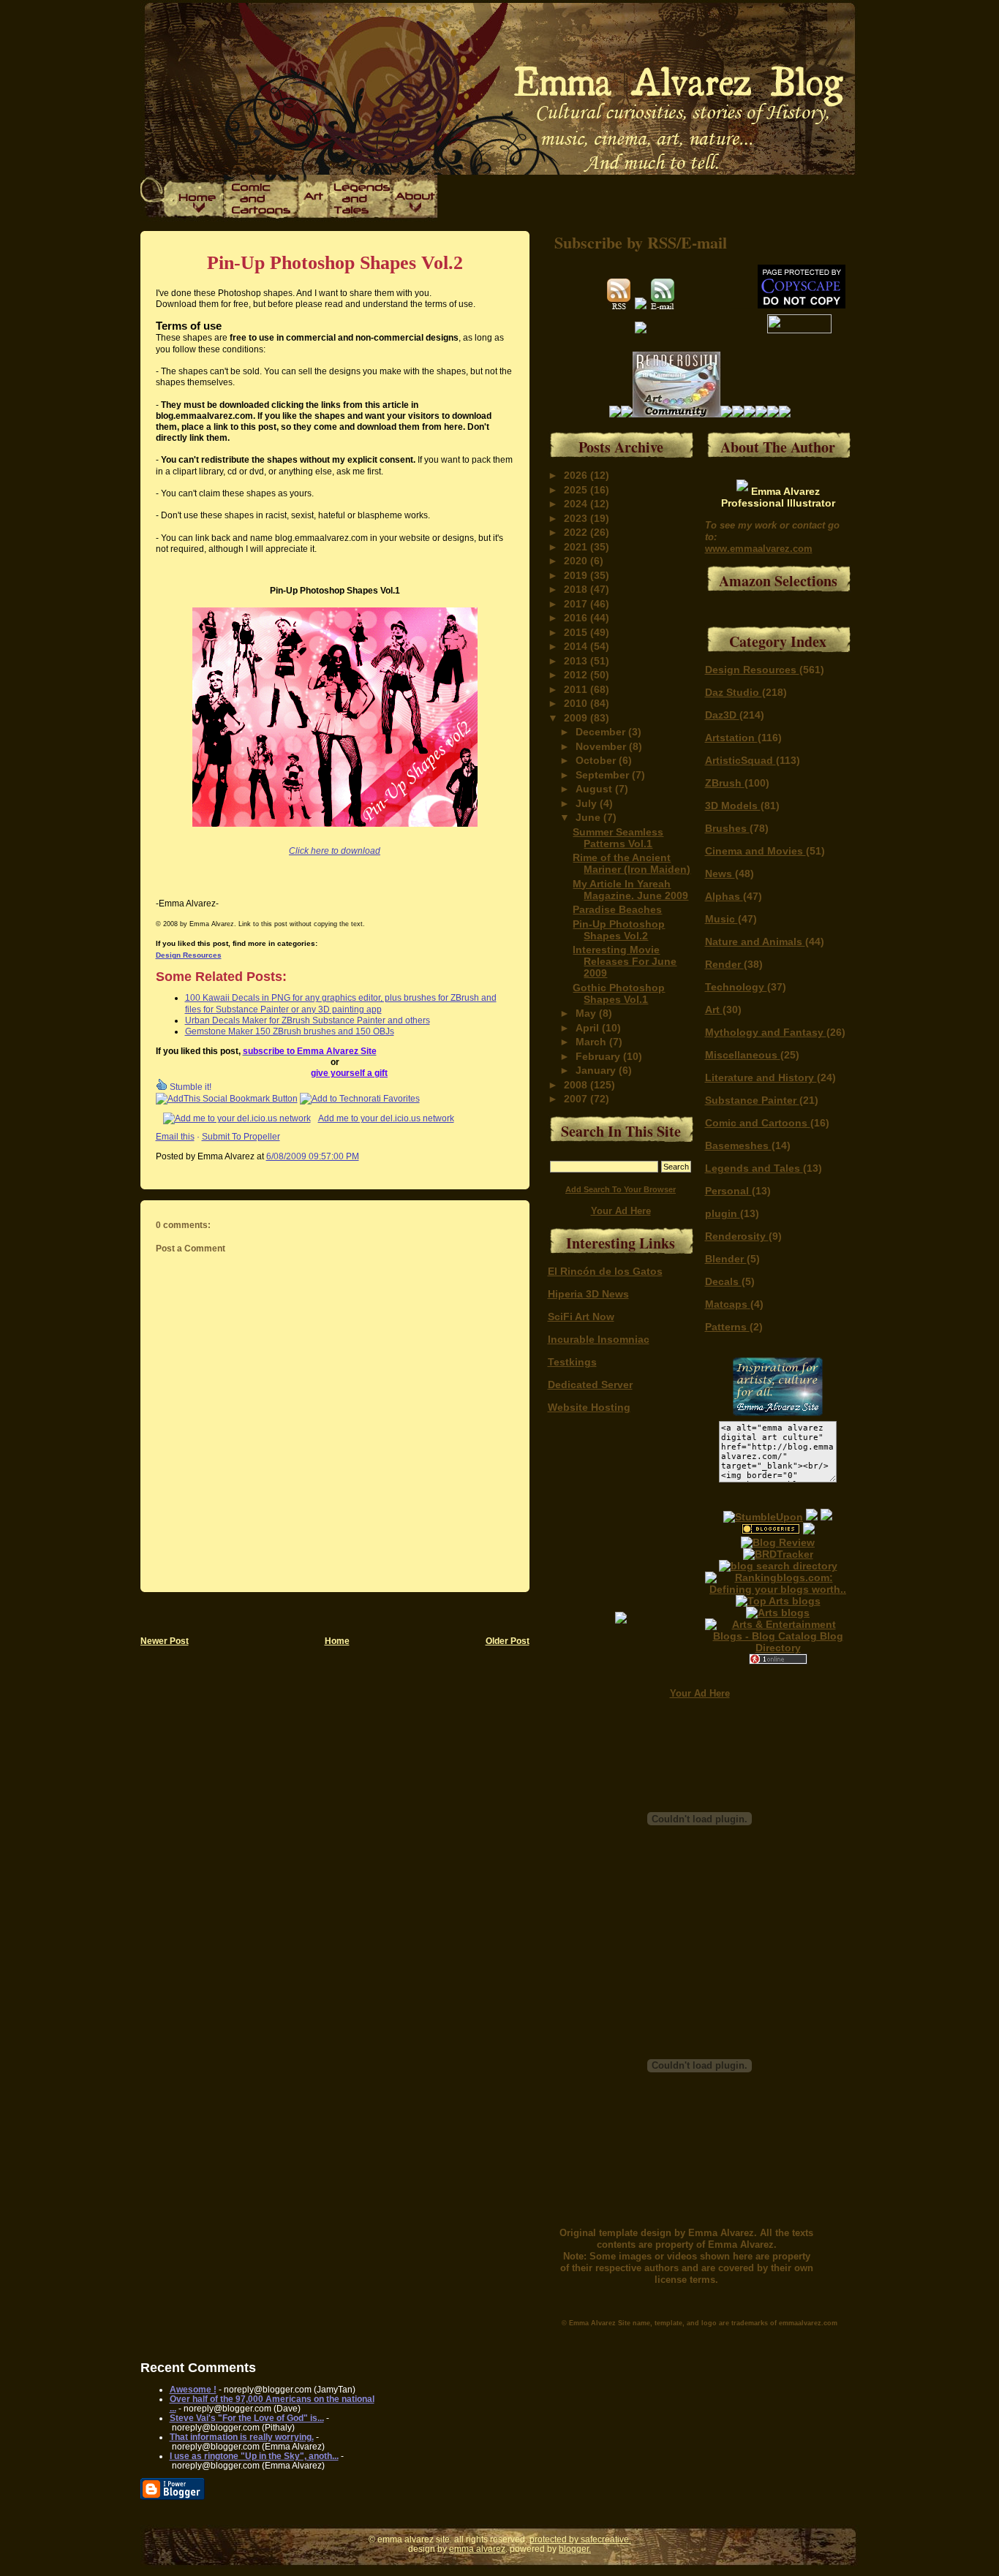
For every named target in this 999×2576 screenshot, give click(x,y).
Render (724, 964)
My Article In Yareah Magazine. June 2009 (630, 890)
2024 (577, 504)
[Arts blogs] (778, 1601)
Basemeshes (738, 1145)
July (588, 803)
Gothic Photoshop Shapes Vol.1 (619, 993)
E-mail (704, 242)
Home (337, 1641)
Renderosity (737, 1236)
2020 (577, 561)
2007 (577, 1099)
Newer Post (165, 1641)
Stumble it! (189, 1087)
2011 (577, 689)
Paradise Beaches (617, 909)
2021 (577, 547)
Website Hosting (589, 1407)
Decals (723, 1281)
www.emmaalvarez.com (759, 549)
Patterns (727, 1327)
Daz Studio (734, 692)
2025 (577, 490)
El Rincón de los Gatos (605, 1271)
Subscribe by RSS (615, 242)
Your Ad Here (621, 1211)
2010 (577, 703)
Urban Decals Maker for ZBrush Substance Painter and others (308, 1020)
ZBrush (725, 783)
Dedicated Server (590, 1384)
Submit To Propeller (241, 1136)
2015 (577, 632)
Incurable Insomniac (599, 1339)
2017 (577, 604)
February (599, 1056)
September (604, 775)
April (589, 1028)
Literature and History (761, 1077)
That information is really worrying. (242, 2437)
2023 (577, 518)
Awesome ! (193, 2389)
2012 (577, 675)
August (595, 789)
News (720, 874)
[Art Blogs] (778, 1554)
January (597, 1070)
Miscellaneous (743, 1055)
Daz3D (722, 715)
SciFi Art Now (581, 1317)
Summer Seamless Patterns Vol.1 (618, 838)
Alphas (724, 896)
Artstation (731, 738)
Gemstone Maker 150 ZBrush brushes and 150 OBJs (290, 1031)
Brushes (727, 828)
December (602, 732)
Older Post (508, 1641)
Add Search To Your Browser (621, 1189)
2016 (577, 618)
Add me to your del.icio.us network (386, 1118)
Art (714, 1009)
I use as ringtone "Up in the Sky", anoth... (254, 2456)
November (602, 746)
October (597, 760)
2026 (577, 475)
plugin (723, 1213)
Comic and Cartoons (758, 1123)
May (587, 1013)
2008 (577, 1085)
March (592, 1042)
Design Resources (189, 955)
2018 (577, 589)
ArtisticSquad (740, 760)
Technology (736, 987)
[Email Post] (362, 1156)
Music (721, 919)
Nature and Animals (755, 942)
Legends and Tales (754, 1168)
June (589, 817)
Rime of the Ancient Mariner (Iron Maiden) (632, 863)
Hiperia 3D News (588, 1294)
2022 (577, 532)
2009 (577, 718)
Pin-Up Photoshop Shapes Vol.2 (335, 263)
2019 (577, 575)
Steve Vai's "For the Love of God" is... (247, 2418)
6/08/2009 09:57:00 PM (313, 1156)
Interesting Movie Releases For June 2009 (625, 961)
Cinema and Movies (755, 851)
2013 (577, 661)
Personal (728, 1191)
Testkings (572, 1362)
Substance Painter (752, 1100)
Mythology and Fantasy (766, 1032)
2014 (577, 646)
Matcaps (728, 1304)
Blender (726, 1259)
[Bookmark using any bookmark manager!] (227, 1098)
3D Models (733, 806)
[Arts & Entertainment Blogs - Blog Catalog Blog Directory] (778, 1648)
